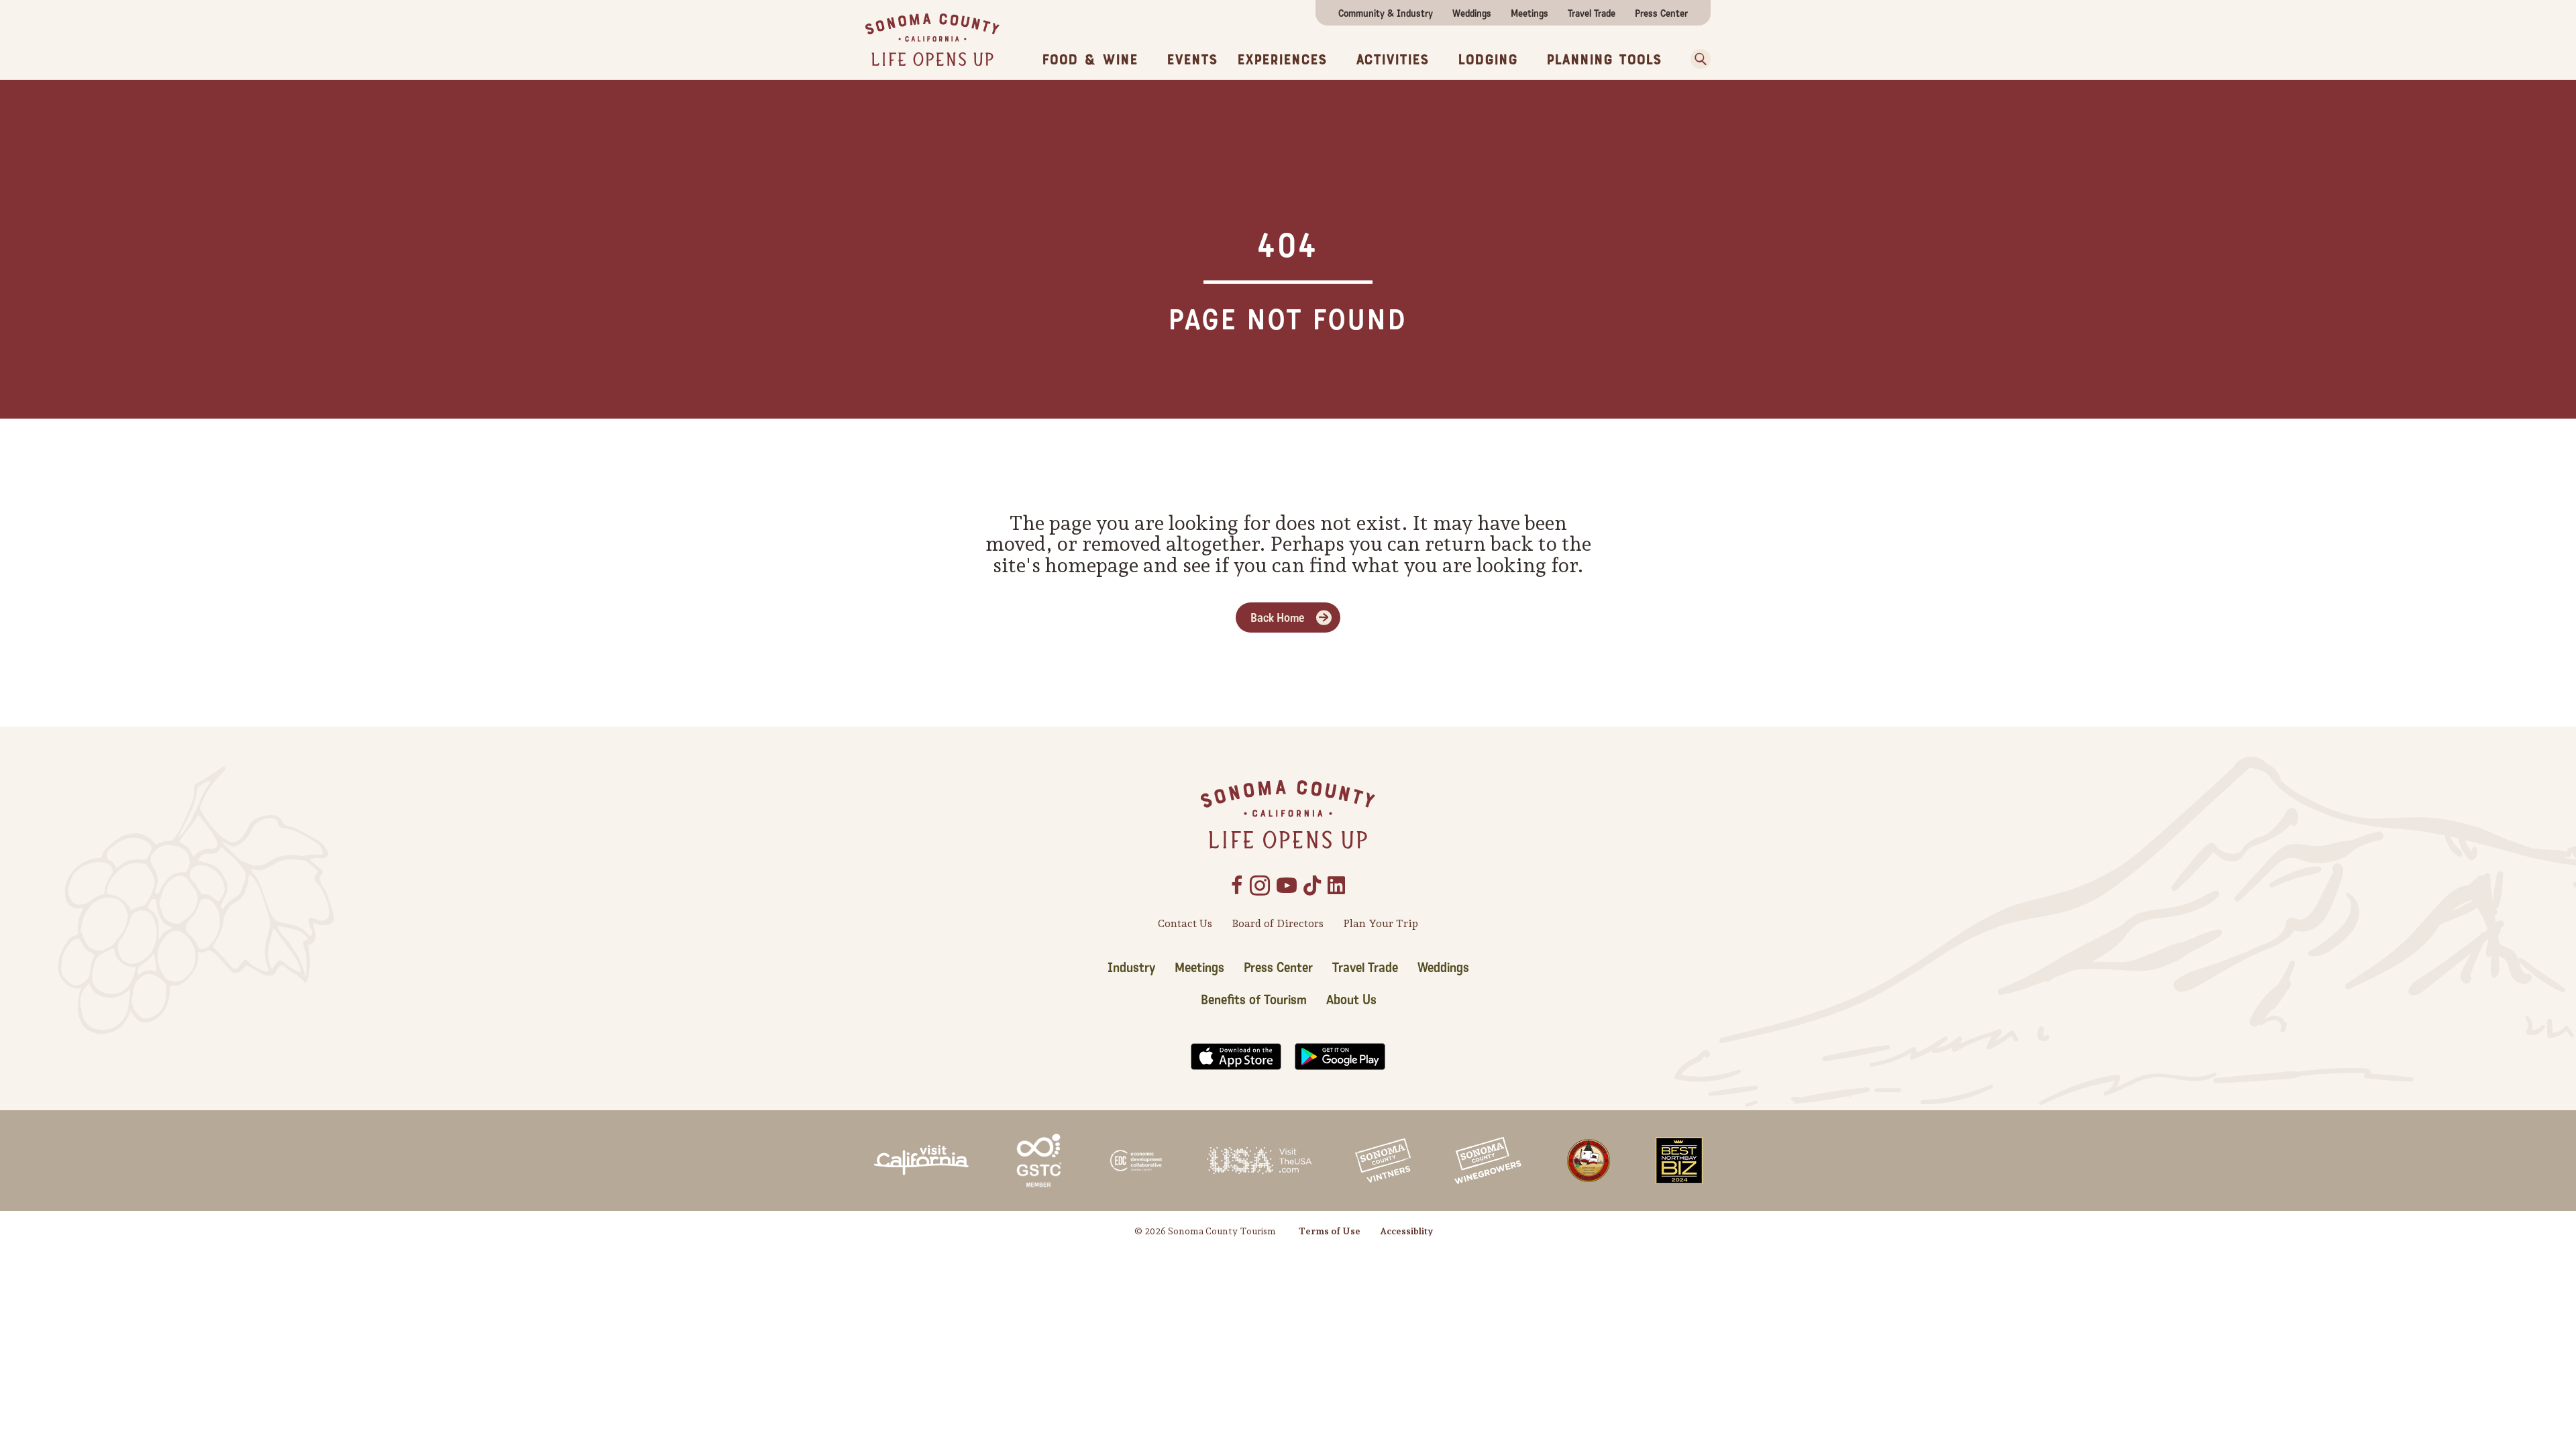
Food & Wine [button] (1090, 60)
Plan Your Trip (1381, 923)
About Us (1351, 1000)
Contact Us (1185, 923)
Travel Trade (1592, 13)
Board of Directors (1278, 923)
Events (1192, 60)
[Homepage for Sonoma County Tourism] (932, 39)
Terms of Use (1330, 1231)
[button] (1696, 59)
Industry (1131, 968)
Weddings (1472, 13)
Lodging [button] (1488, 60)
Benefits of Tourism (1254, 1000)
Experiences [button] (1282, 60)
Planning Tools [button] (1604, 60)
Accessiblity (1406, 1231)
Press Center (1661, 13)
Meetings (1529, 13)
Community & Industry (1386, 13)
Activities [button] (1392, 60)
